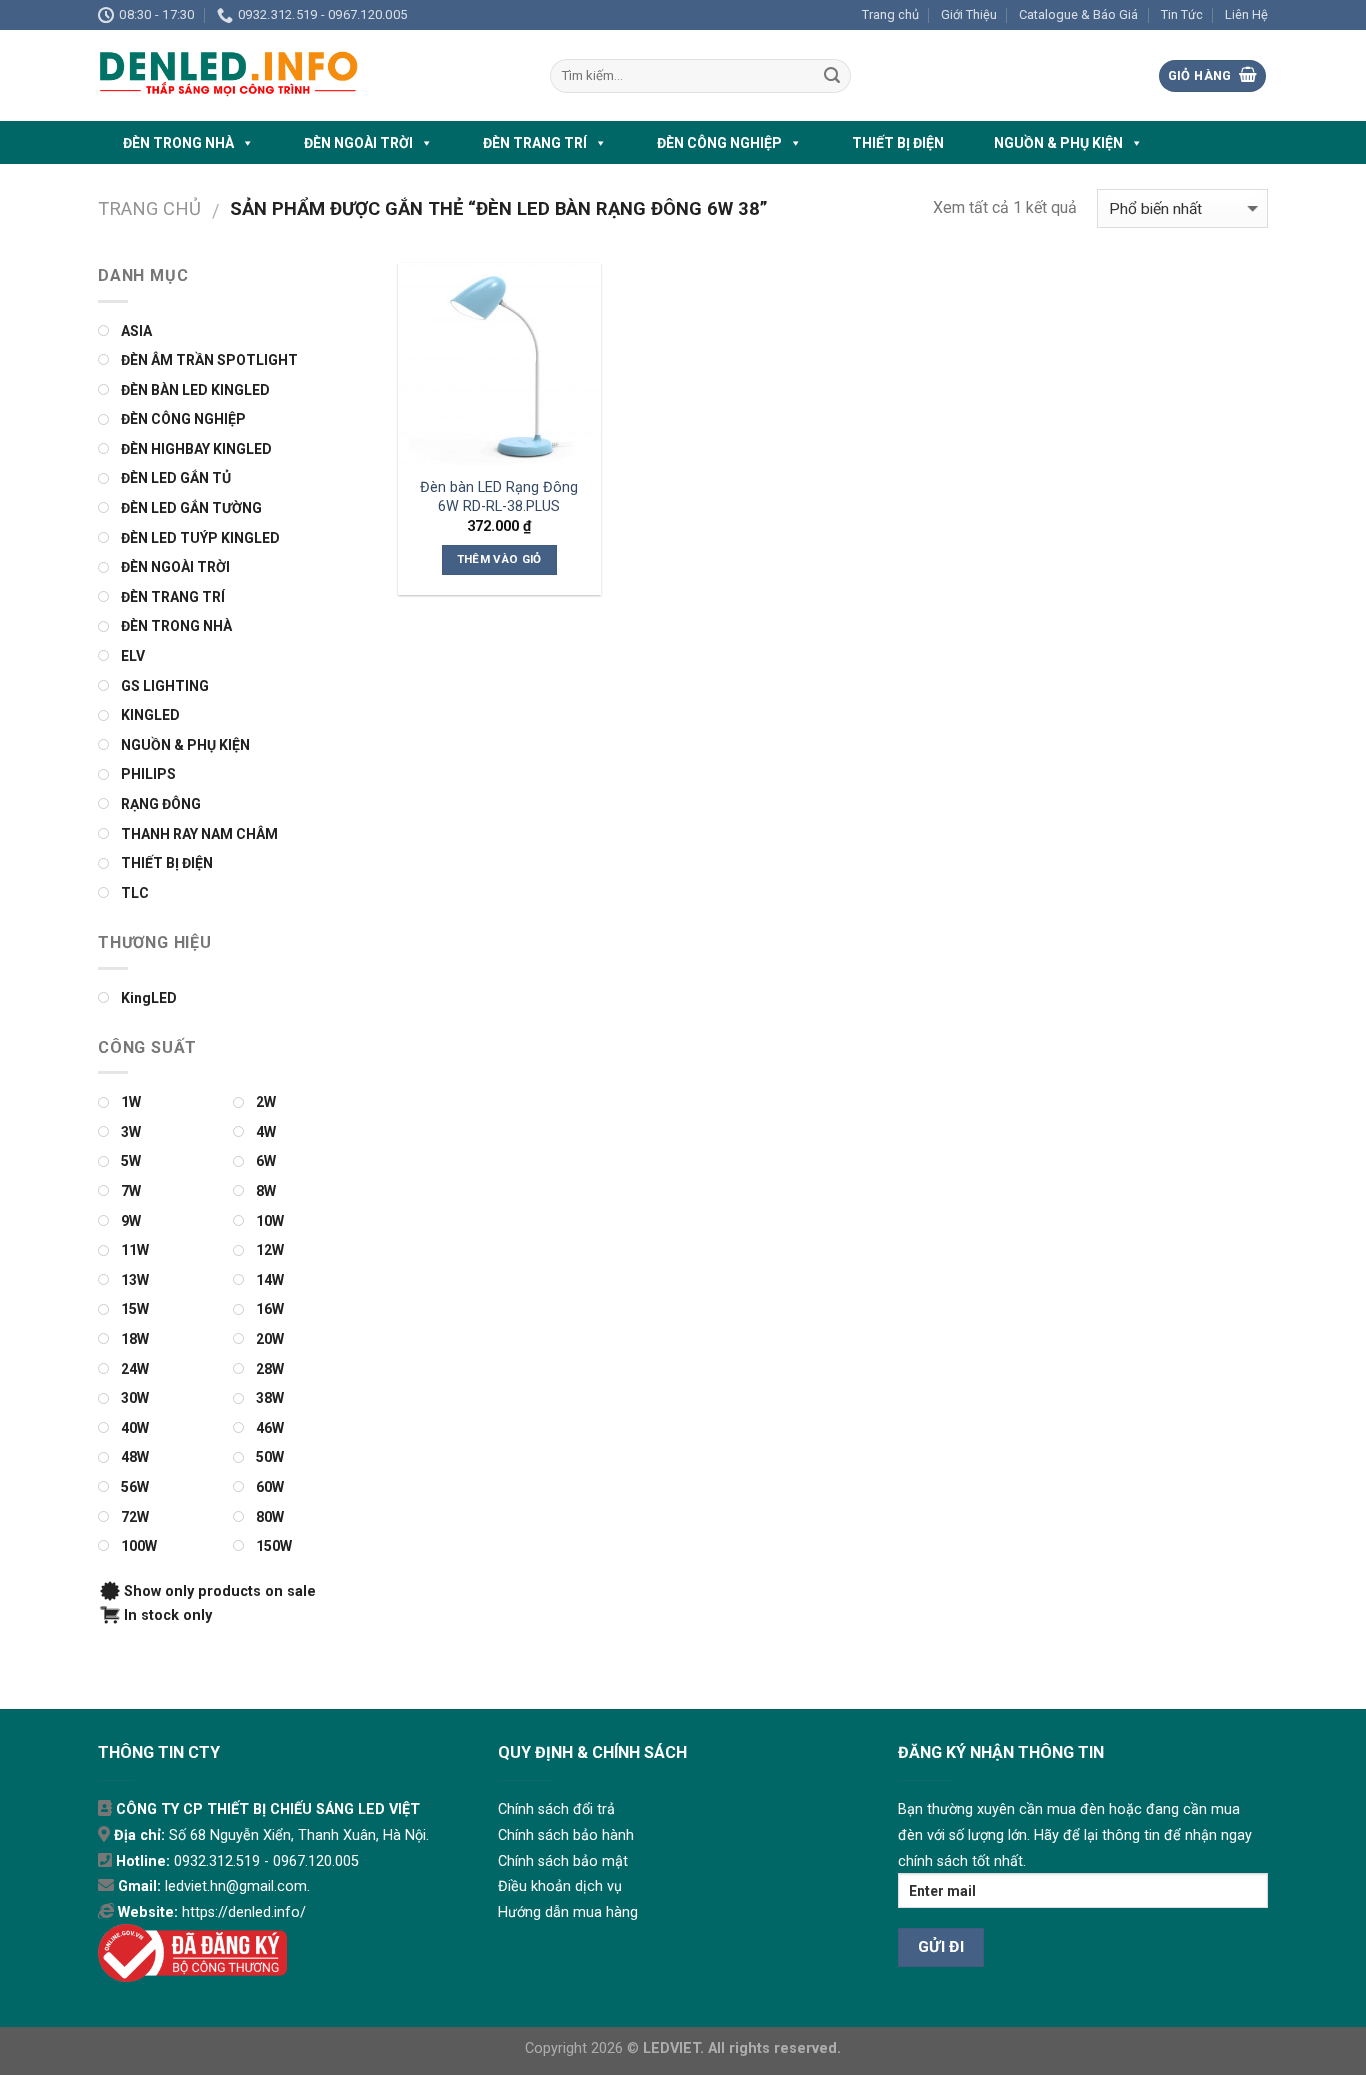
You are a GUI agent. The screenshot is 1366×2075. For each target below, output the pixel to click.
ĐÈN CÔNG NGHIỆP (719, 143)
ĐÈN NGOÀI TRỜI (358, 143)
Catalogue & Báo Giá (1078, 14)
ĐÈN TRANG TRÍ (535, 143)
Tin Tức (1182, 14)
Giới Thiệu (969, 14)
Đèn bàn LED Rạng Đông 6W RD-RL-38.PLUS (499, 497)
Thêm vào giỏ (499, 559)
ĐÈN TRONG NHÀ (178, 143)
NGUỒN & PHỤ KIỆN (1058, 143)
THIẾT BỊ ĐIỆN (898, 143)
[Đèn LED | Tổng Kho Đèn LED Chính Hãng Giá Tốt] (309, 75)
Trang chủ (890, 14)
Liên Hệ (1246, 14)
